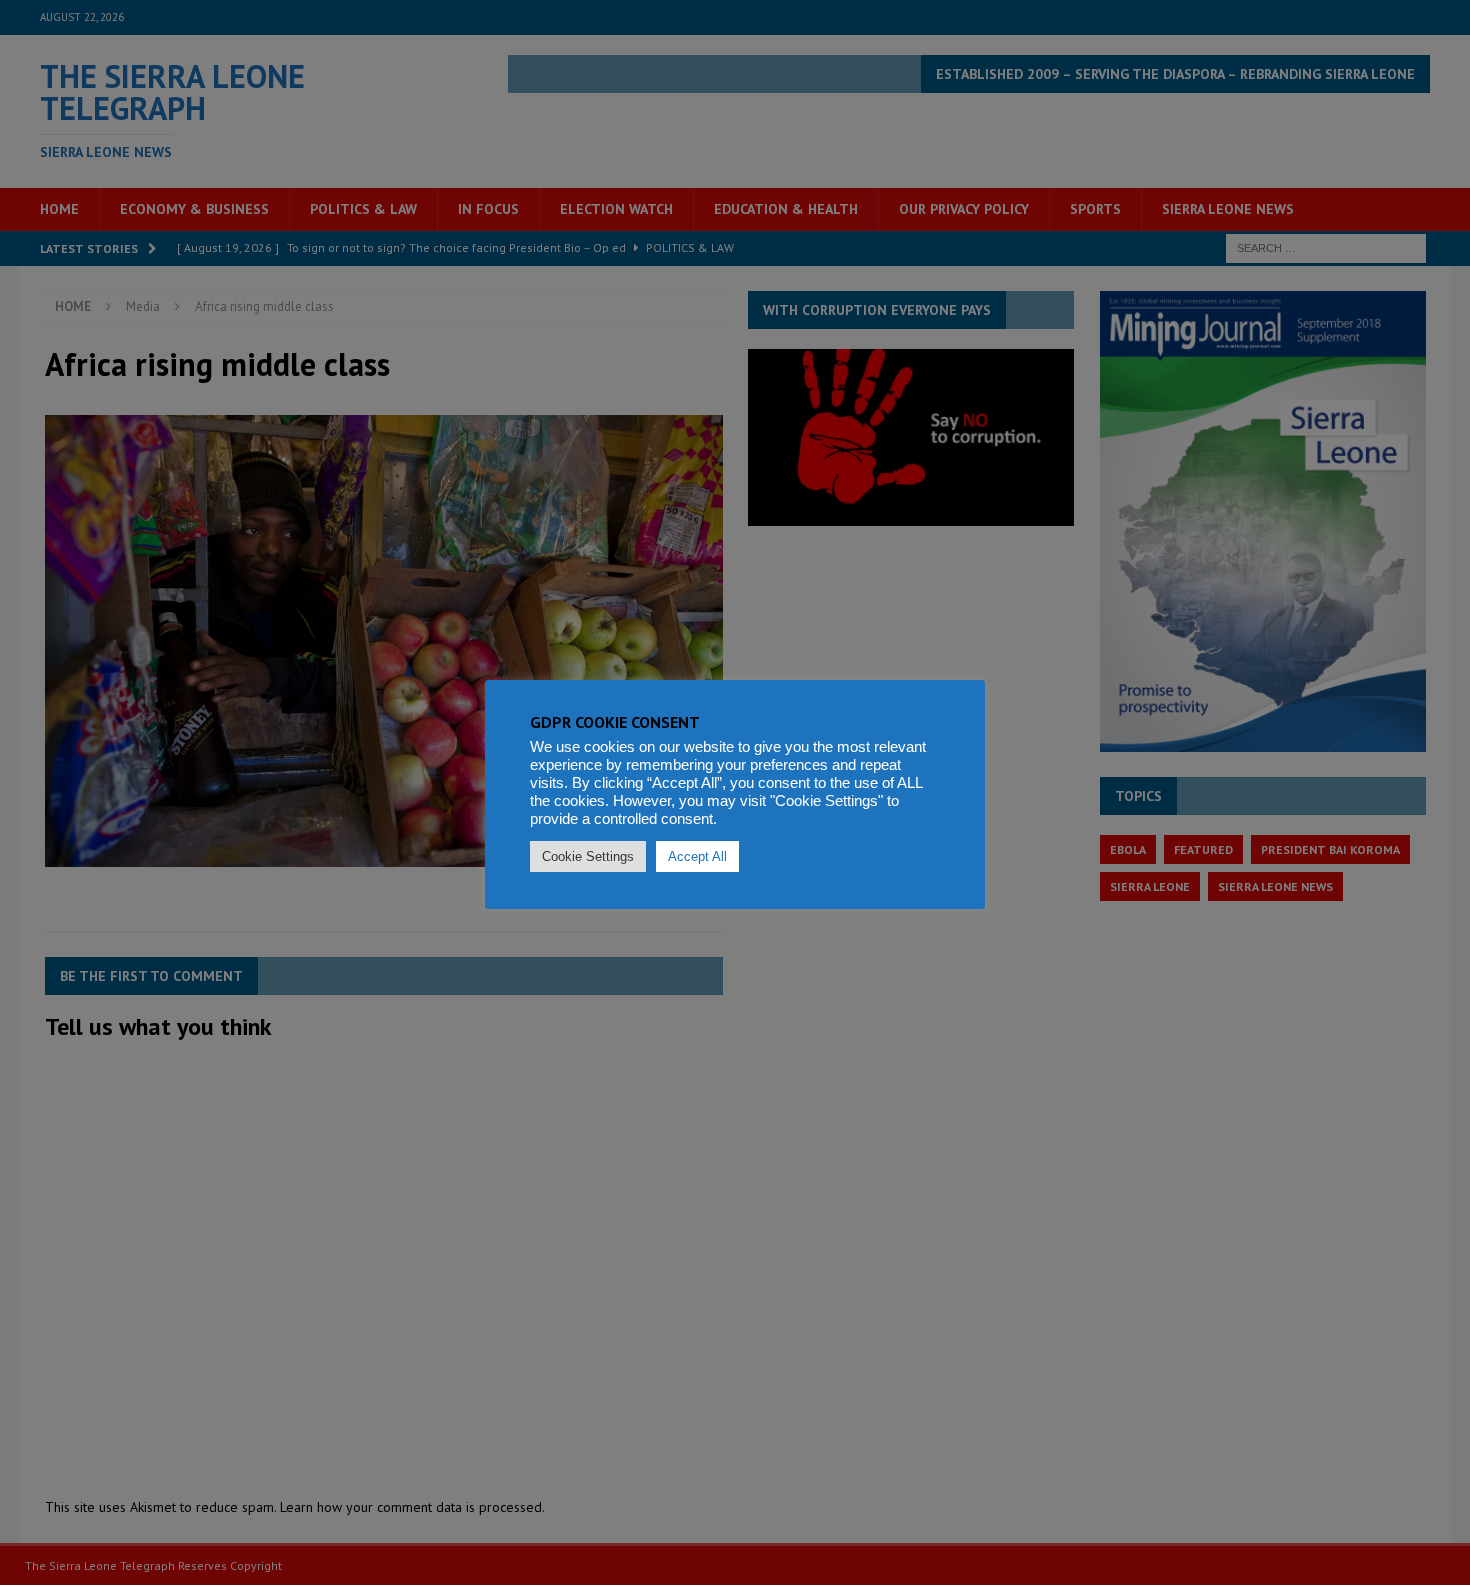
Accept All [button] (697, 856)
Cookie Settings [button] (588, 856)
